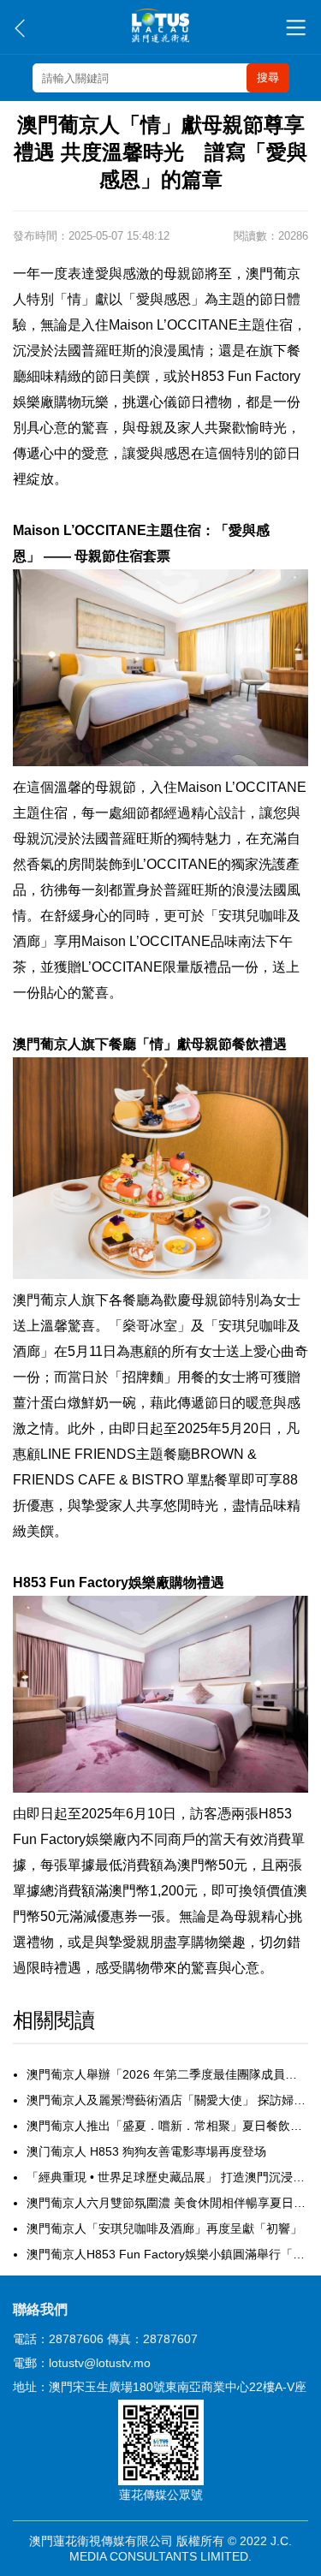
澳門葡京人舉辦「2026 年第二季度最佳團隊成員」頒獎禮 (167, 2074)
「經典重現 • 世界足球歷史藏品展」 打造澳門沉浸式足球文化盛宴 (167, 2177)
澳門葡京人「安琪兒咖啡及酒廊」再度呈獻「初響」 (164, 2228)
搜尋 (268, 77)
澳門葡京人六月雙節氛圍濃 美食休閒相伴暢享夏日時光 (167, 2203)
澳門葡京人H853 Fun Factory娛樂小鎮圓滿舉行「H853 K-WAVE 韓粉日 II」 (167, 2254)
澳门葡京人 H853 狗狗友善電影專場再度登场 (146, 2151)
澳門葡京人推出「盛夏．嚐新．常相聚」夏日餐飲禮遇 (167, 2126)
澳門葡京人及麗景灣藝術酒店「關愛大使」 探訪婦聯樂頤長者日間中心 (167, 2100)
